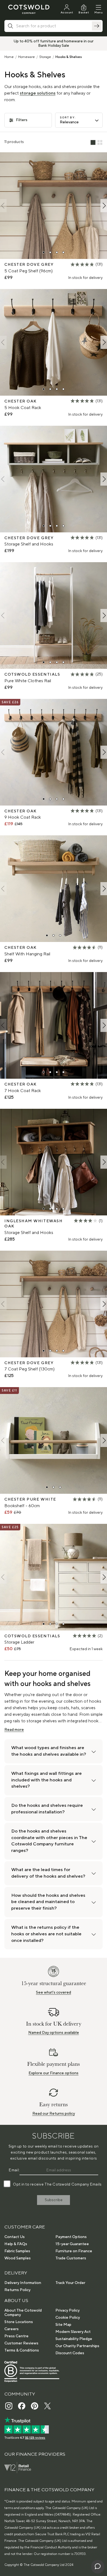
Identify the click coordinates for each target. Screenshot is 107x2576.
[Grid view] (100, 143)
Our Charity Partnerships (77, 2346)
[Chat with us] (98, 2567)
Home (9, 57)
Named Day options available (54, 2033)
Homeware (26, 57)
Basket (84, 12)
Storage (45, 57)
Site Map (63, 2325)
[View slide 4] (63, 252)
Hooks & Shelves (69, 57)
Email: (14, 2170)
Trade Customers (71, 2258)
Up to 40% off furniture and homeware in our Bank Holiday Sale (54, 43)
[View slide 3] (57, 252)
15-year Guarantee (72, 2244)
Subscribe (54, 2200)
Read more (14, 1730)
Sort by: (68, 117)
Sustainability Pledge (74, 2339)
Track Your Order (70, 2283)
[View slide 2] (50, 252)
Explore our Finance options (54, 2073)
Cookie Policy (68, 2318)
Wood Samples (18, 2258)
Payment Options (71, 2237)
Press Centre (16, 2336)
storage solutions (38, 93)
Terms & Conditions (22, 2350)
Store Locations (19, 2322)
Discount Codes (70, 2353)
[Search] (97, 26)
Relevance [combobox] (69, 122)
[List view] (93, 143)
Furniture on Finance (74, 2251)
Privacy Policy (67, 2310)
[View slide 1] (44, 252)
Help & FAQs (16, 2244)
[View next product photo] (104, 206)
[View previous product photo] (3, 206)
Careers (12, 2329)
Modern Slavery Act (73, 2332)
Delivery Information (23, 2283)
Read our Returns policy (54, 2114)
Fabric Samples (17, 2251)
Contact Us (15, 2237)
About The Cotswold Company (23, 2313)
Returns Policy (17, 2290)
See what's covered (54, 1992)
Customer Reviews (21, 2343)
